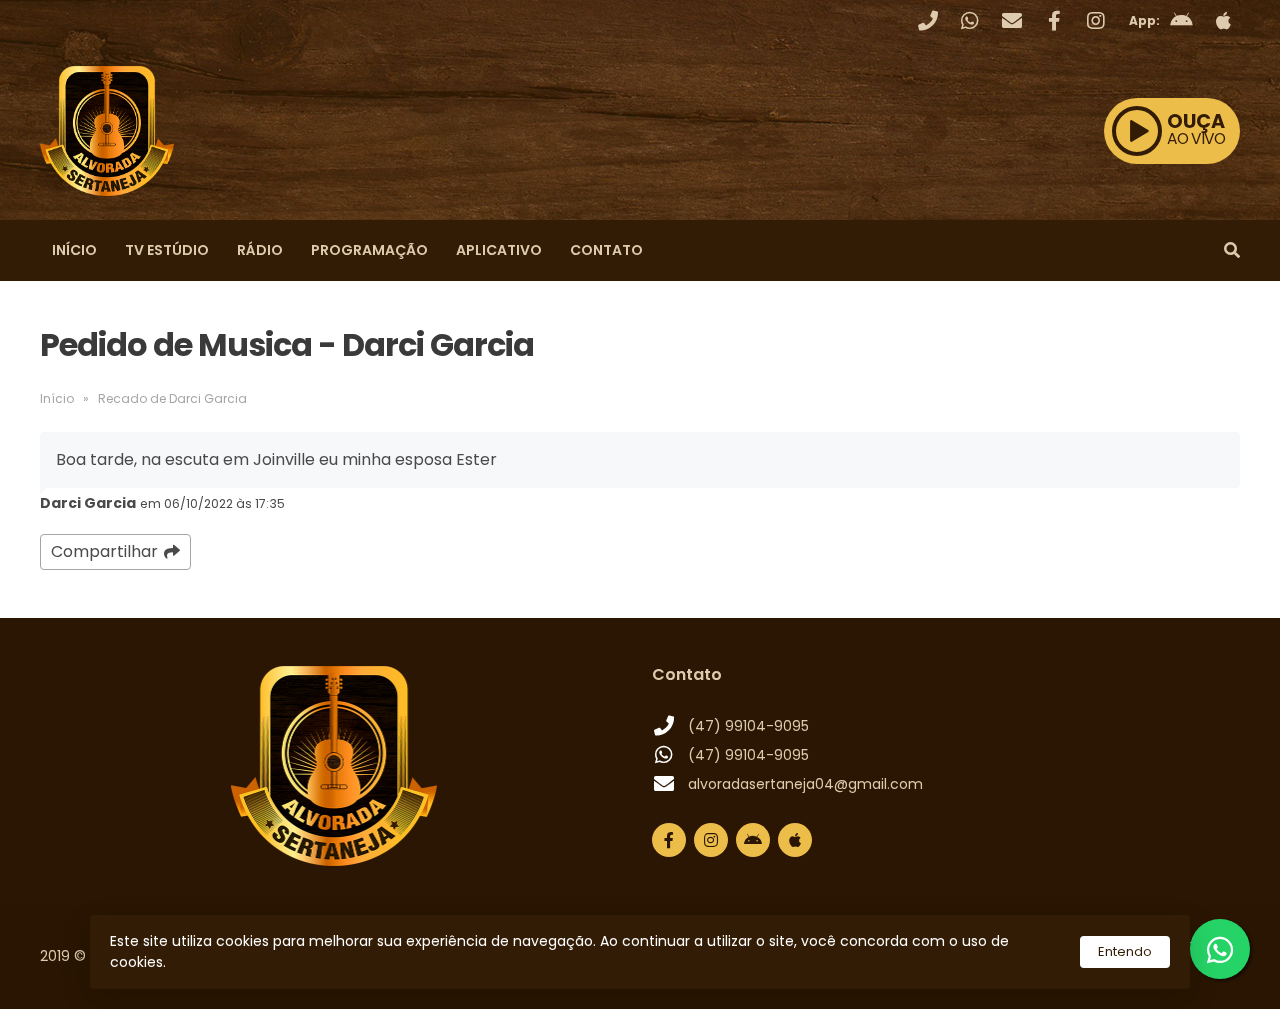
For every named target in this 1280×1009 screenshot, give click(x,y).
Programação (369, 250)
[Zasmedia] (1190, 969)
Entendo (1125, 951)
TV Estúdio (167, 250)
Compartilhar (104, 551)
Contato (606, 250)
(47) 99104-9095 (748, 726)
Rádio (260, 250)
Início (74, 250)
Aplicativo (499, 250)
